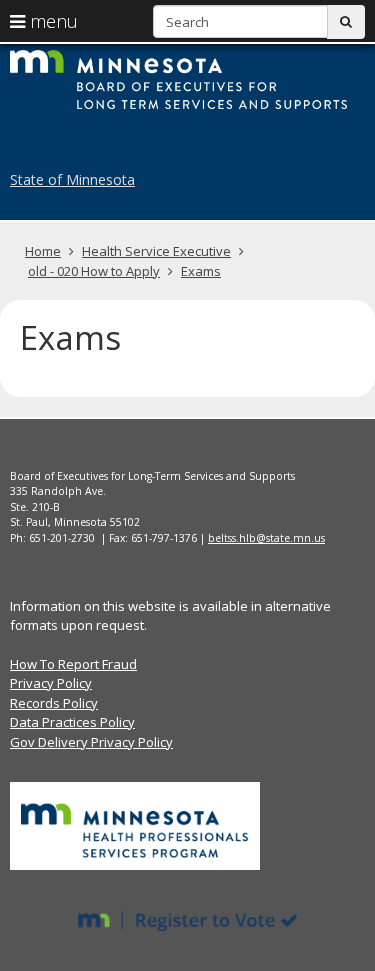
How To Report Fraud (73, 664)
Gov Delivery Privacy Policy (91, 742)
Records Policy (54, 703)
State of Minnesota (72, 179)
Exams (201, 271)
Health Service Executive (156, 251)
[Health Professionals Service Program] (135, 825)
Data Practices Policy (72, 722)
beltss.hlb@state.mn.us (266, 538)
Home (43, 251)
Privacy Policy (51, 683)
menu (51, 21)
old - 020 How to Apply (94, 271)
